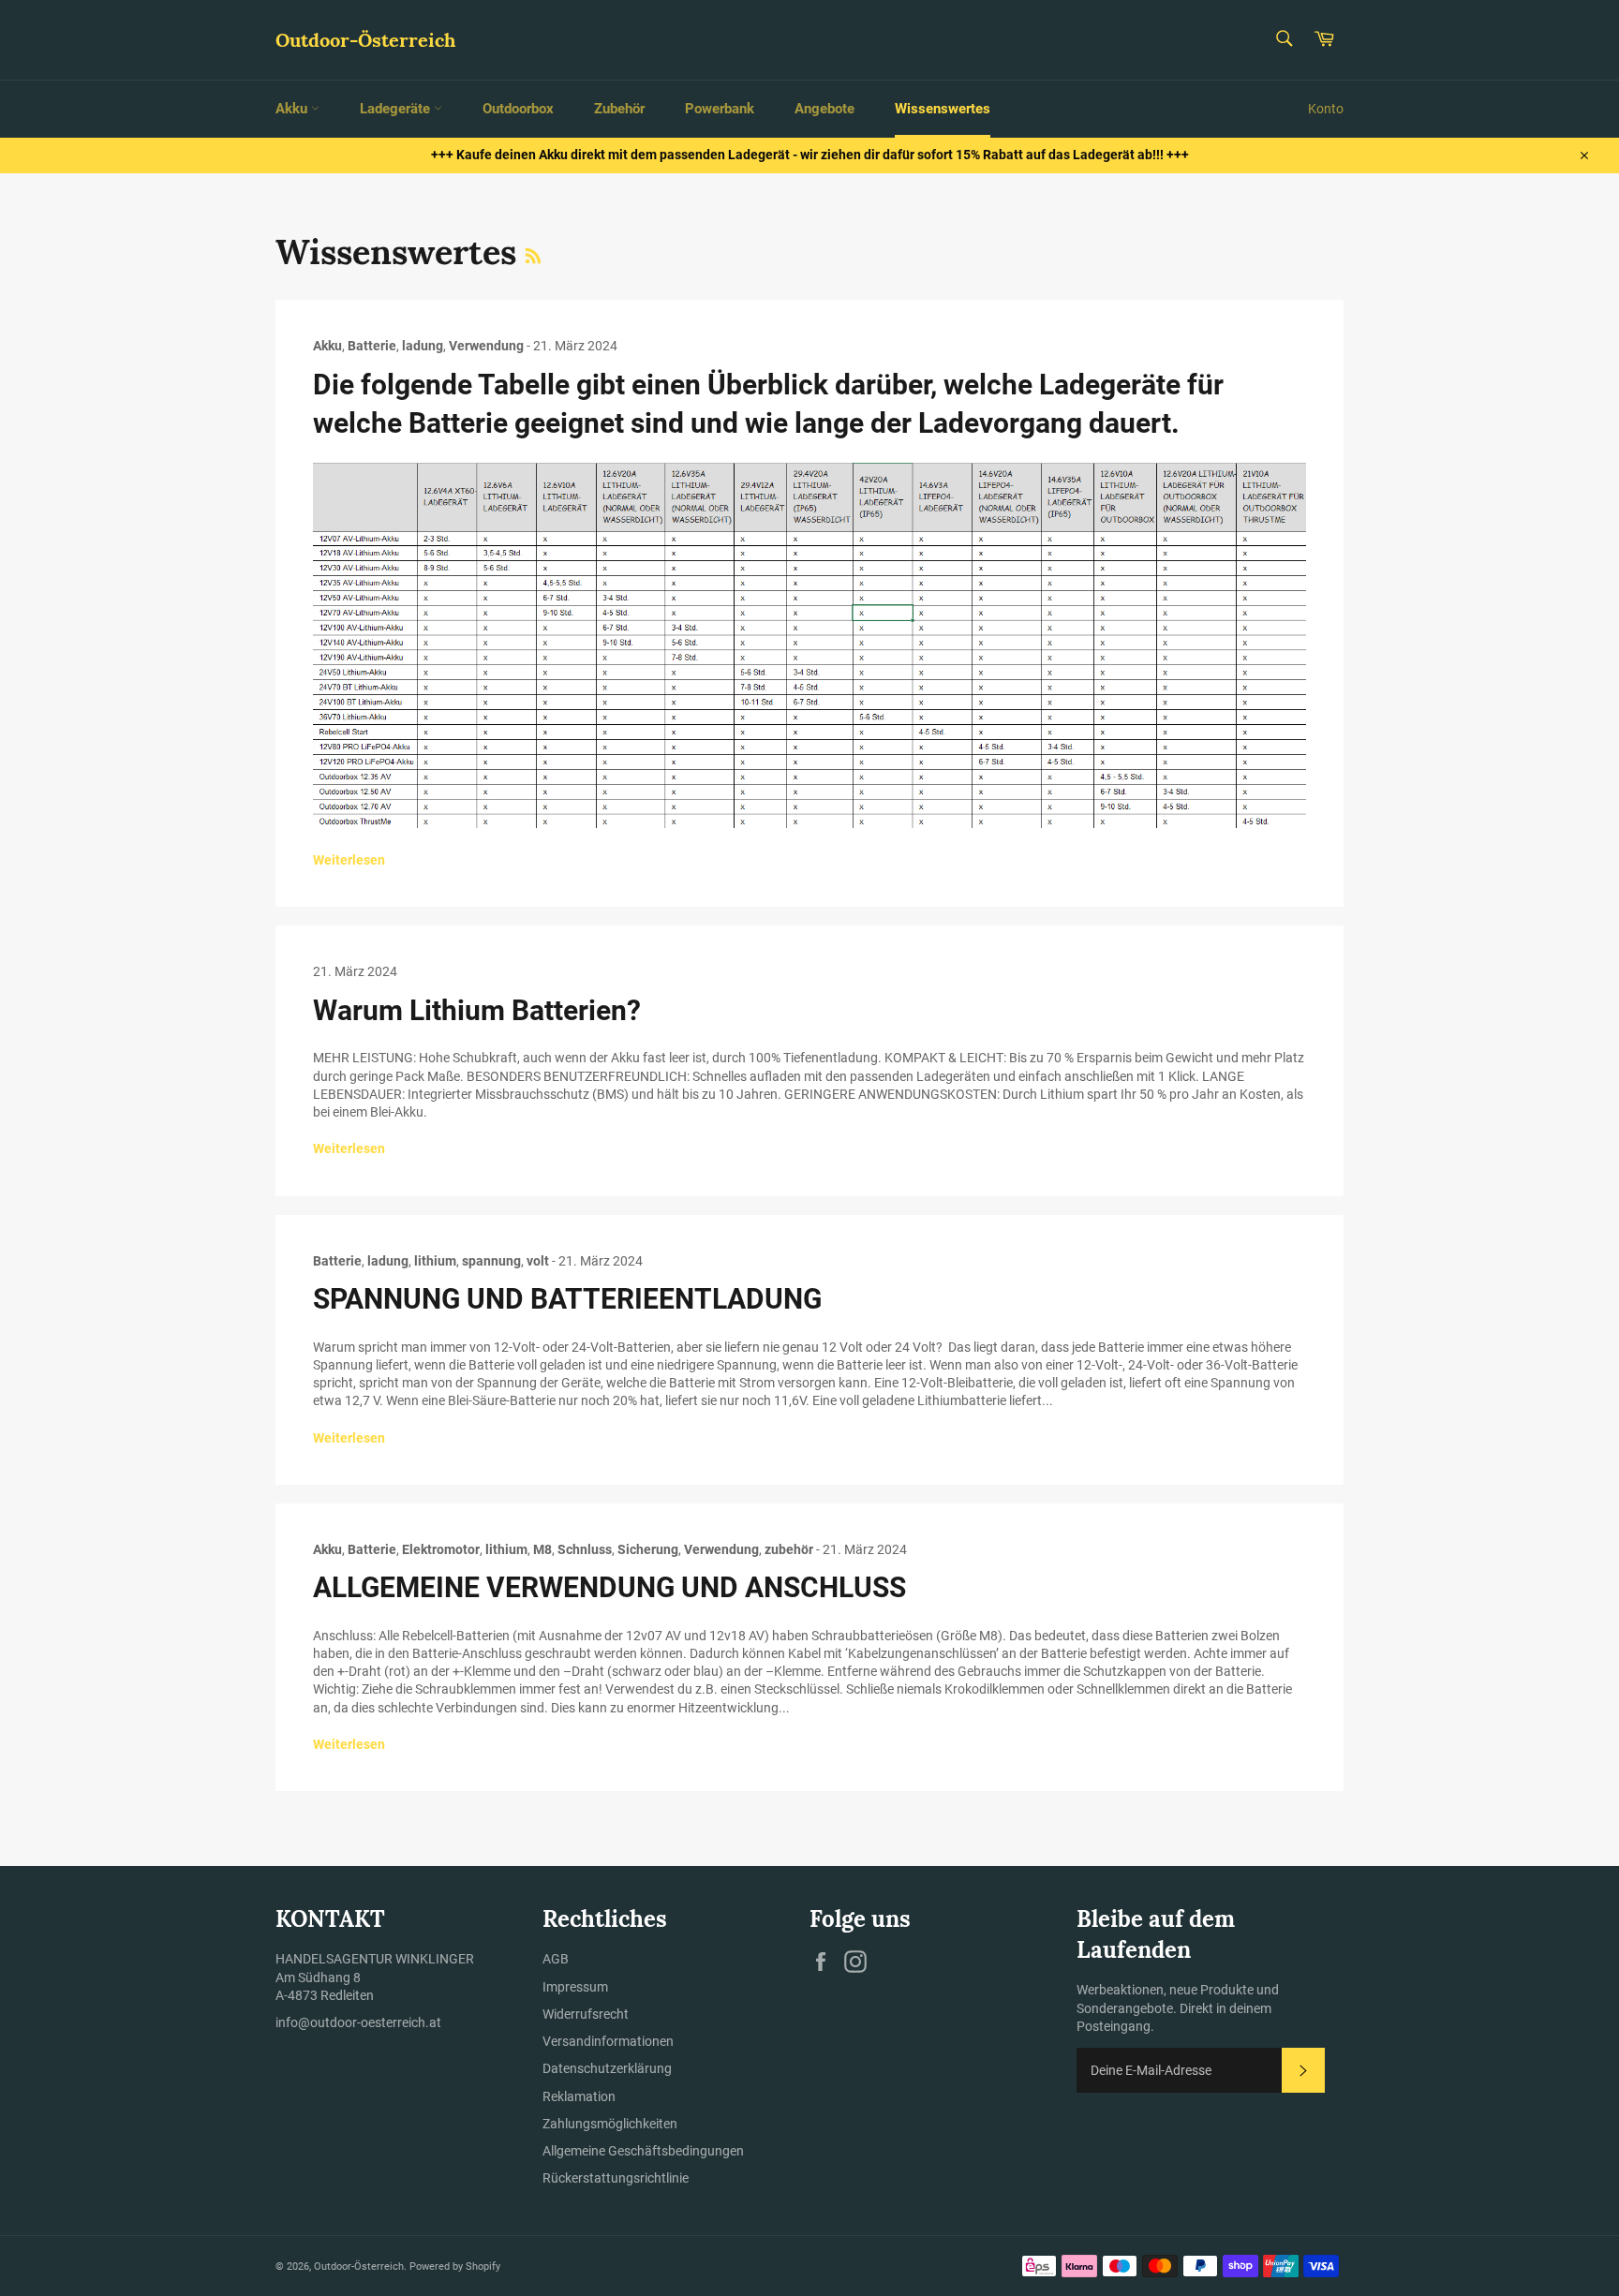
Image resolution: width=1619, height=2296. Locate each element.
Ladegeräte (397, 109)
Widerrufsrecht (586, 2014)
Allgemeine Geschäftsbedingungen (643, 2151)
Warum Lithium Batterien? (477, 1010)
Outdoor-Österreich (365, 40)
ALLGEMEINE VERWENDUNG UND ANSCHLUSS (609, 1587)
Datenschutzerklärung (607, 2068)
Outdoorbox (518, 109)
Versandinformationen (608, 2041)
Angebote (824, 109)
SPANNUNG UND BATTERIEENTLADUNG (567, 1299)
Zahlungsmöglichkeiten (610, 2124)
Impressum (575, 1987)
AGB (556, 1959)
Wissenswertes (943, 109)
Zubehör (619, 109)
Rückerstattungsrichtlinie (616, 2178)
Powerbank (720, 109)
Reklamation (579, 2096)
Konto (1326, 109)
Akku (293, 109)
